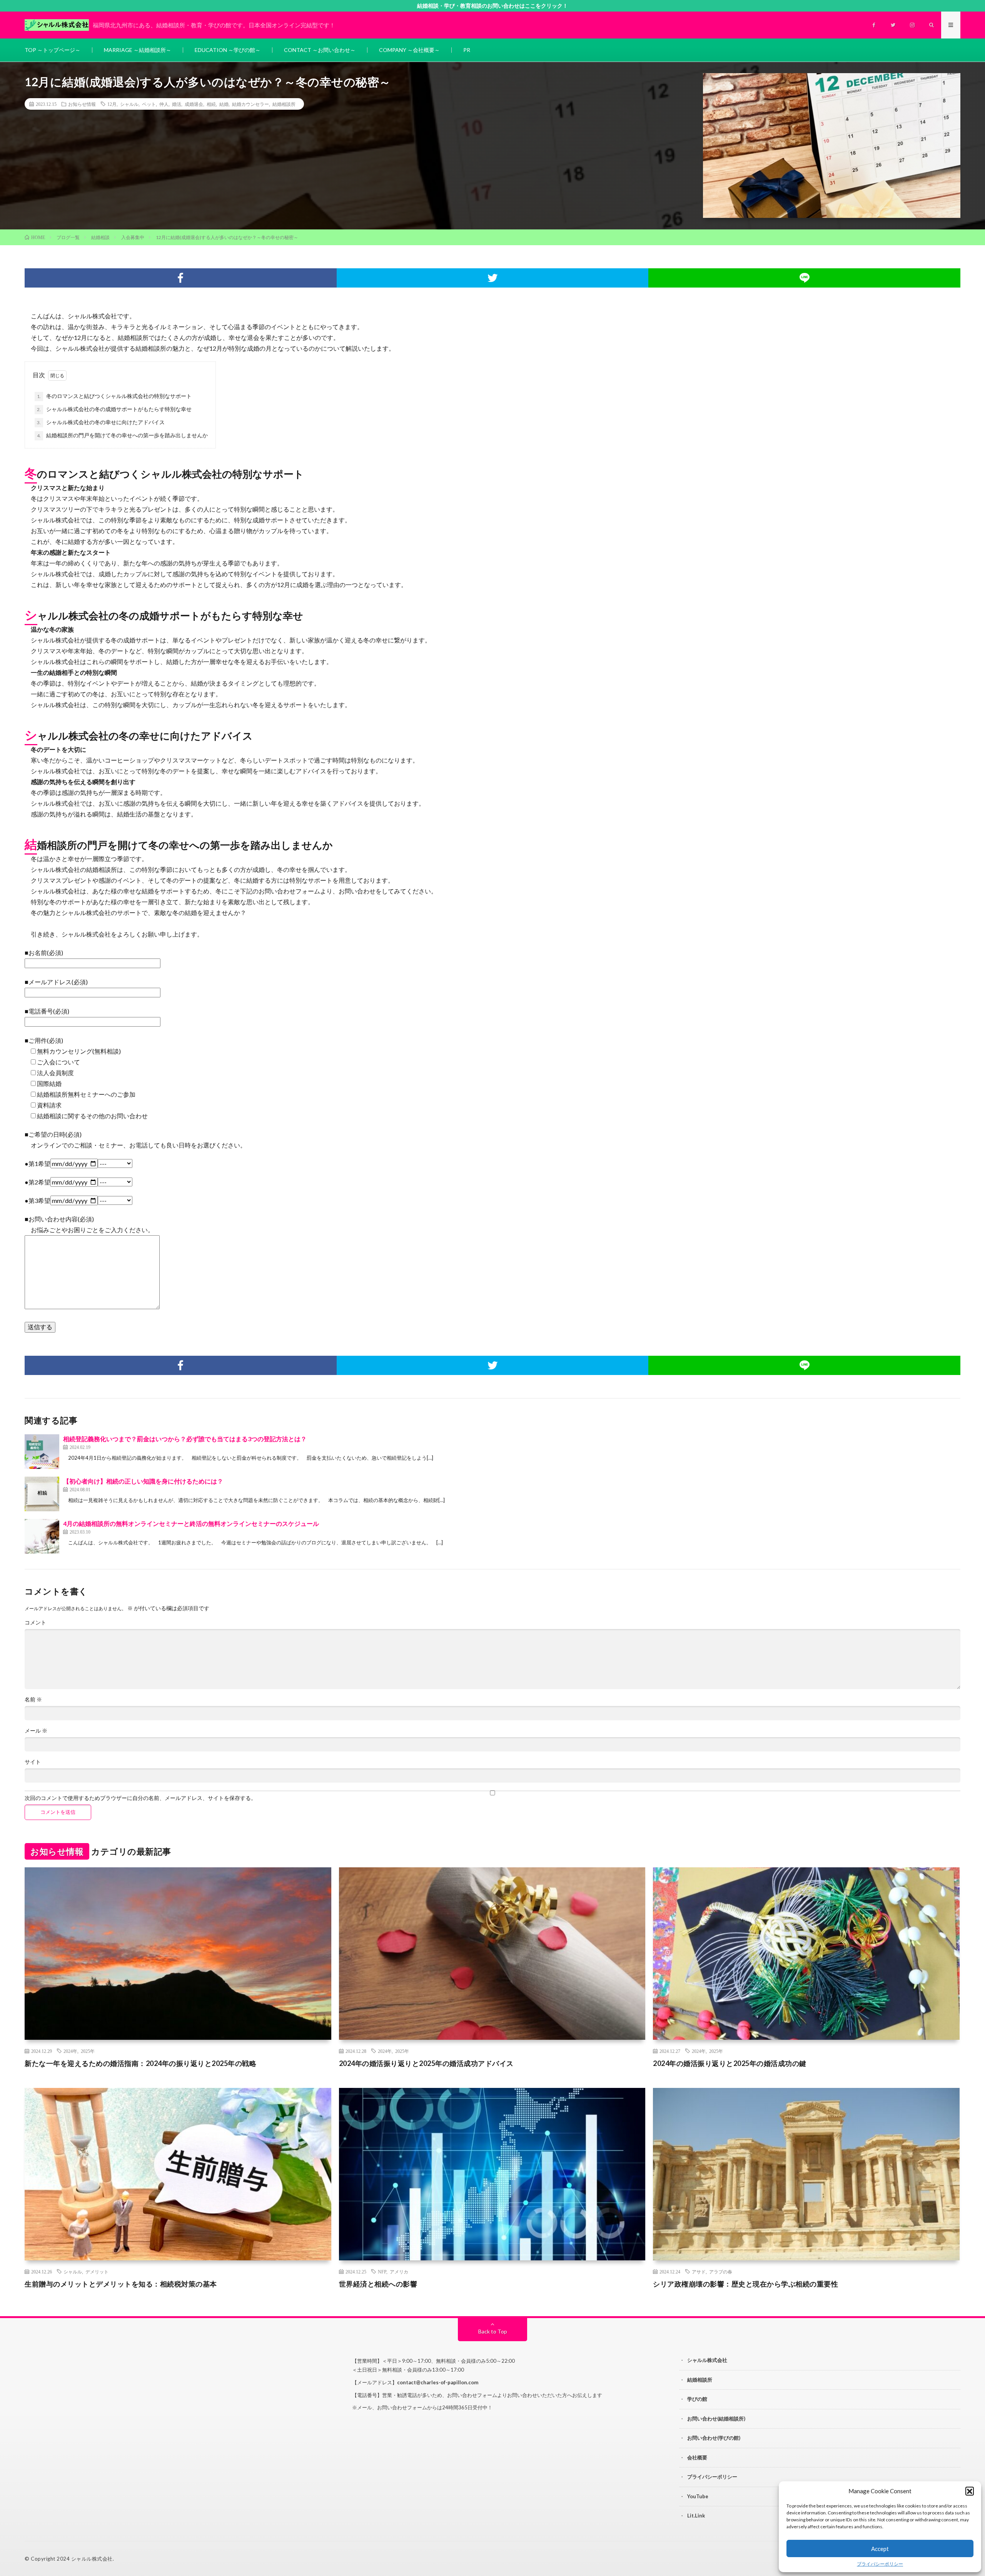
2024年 (70, 2051)
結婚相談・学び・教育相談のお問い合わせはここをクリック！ (492, 6)
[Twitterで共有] (493, 278)
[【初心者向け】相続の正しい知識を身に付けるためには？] (42, 1494)
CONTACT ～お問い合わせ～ (320, 50)
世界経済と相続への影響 (378, 2284)
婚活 (177, 104)
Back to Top (493, 2331)
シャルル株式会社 (707, 2360)
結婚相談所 (284, 104)
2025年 (88, 2051)
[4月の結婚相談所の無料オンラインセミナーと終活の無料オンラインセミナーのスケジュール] (42, 1536)
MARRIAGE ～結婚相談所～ (138, 50)
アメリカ (399, 2272)
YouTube (698, 2496)
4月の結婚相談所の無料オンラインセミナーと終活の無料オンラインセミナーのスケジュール (191, 1523)
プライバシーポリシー (880, 2564)
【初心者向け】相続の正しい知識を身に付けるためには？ (143, 1481)
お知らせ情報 (82, 104)
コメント (35, 1623)
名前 (33, 1699)
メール (36, 1731)
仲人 (164, 104)
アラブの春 (721, 2272)
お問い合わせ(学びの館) (714, 2438)
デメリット (97, 2272)
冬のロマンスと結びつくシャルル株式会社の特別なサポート (114, 396)
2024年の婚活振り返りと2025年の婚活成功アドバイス (426, 2063)
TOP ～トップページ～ (53, 50)
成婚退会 (194, 104)
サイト (33, 1762)
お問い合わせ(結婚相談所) (716, 2419)
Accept (880, 2549)
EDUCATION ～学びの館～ (228, 50)
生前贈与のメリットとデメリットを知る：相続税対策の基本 (121, 2284)
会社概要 (697, 2457)
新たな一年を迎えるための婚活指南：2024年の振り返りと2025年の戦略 (140, 2063)
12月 (112, 104)
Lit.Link (696, 2516)
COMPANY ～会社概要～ (409, 50)
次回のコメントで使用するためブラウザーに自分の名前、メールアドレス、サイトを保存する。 (140, 1798)
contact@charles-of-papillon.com (438, 2382)
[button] (970, 2491)
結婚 (224, 104)
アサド (699, 2272)
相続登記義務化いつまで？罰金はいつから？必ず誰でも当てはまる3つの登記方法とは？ (185, 1439)
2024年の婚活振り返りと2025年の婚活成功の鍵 (730, 2063)
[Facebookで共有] (181, 278)
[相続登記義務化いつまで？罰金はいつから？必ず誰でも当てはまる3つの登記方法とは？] (42, 1452)
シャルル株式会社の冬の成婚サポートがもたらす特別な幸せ (114, 409)
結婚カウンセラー (250, 104)
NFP (382, 2272)
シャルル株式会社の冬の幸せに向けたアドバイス (101, 422)
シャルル (129, 104)
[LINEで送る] (804, 278)
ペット (149, 104)
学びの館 (697, 2399)
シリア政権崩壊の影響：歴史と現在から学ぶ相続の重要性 (745, 2284)
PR (467, 50)
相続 (211, 104)
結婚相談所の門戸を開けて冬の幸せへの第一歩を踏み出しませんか (122, 435)
